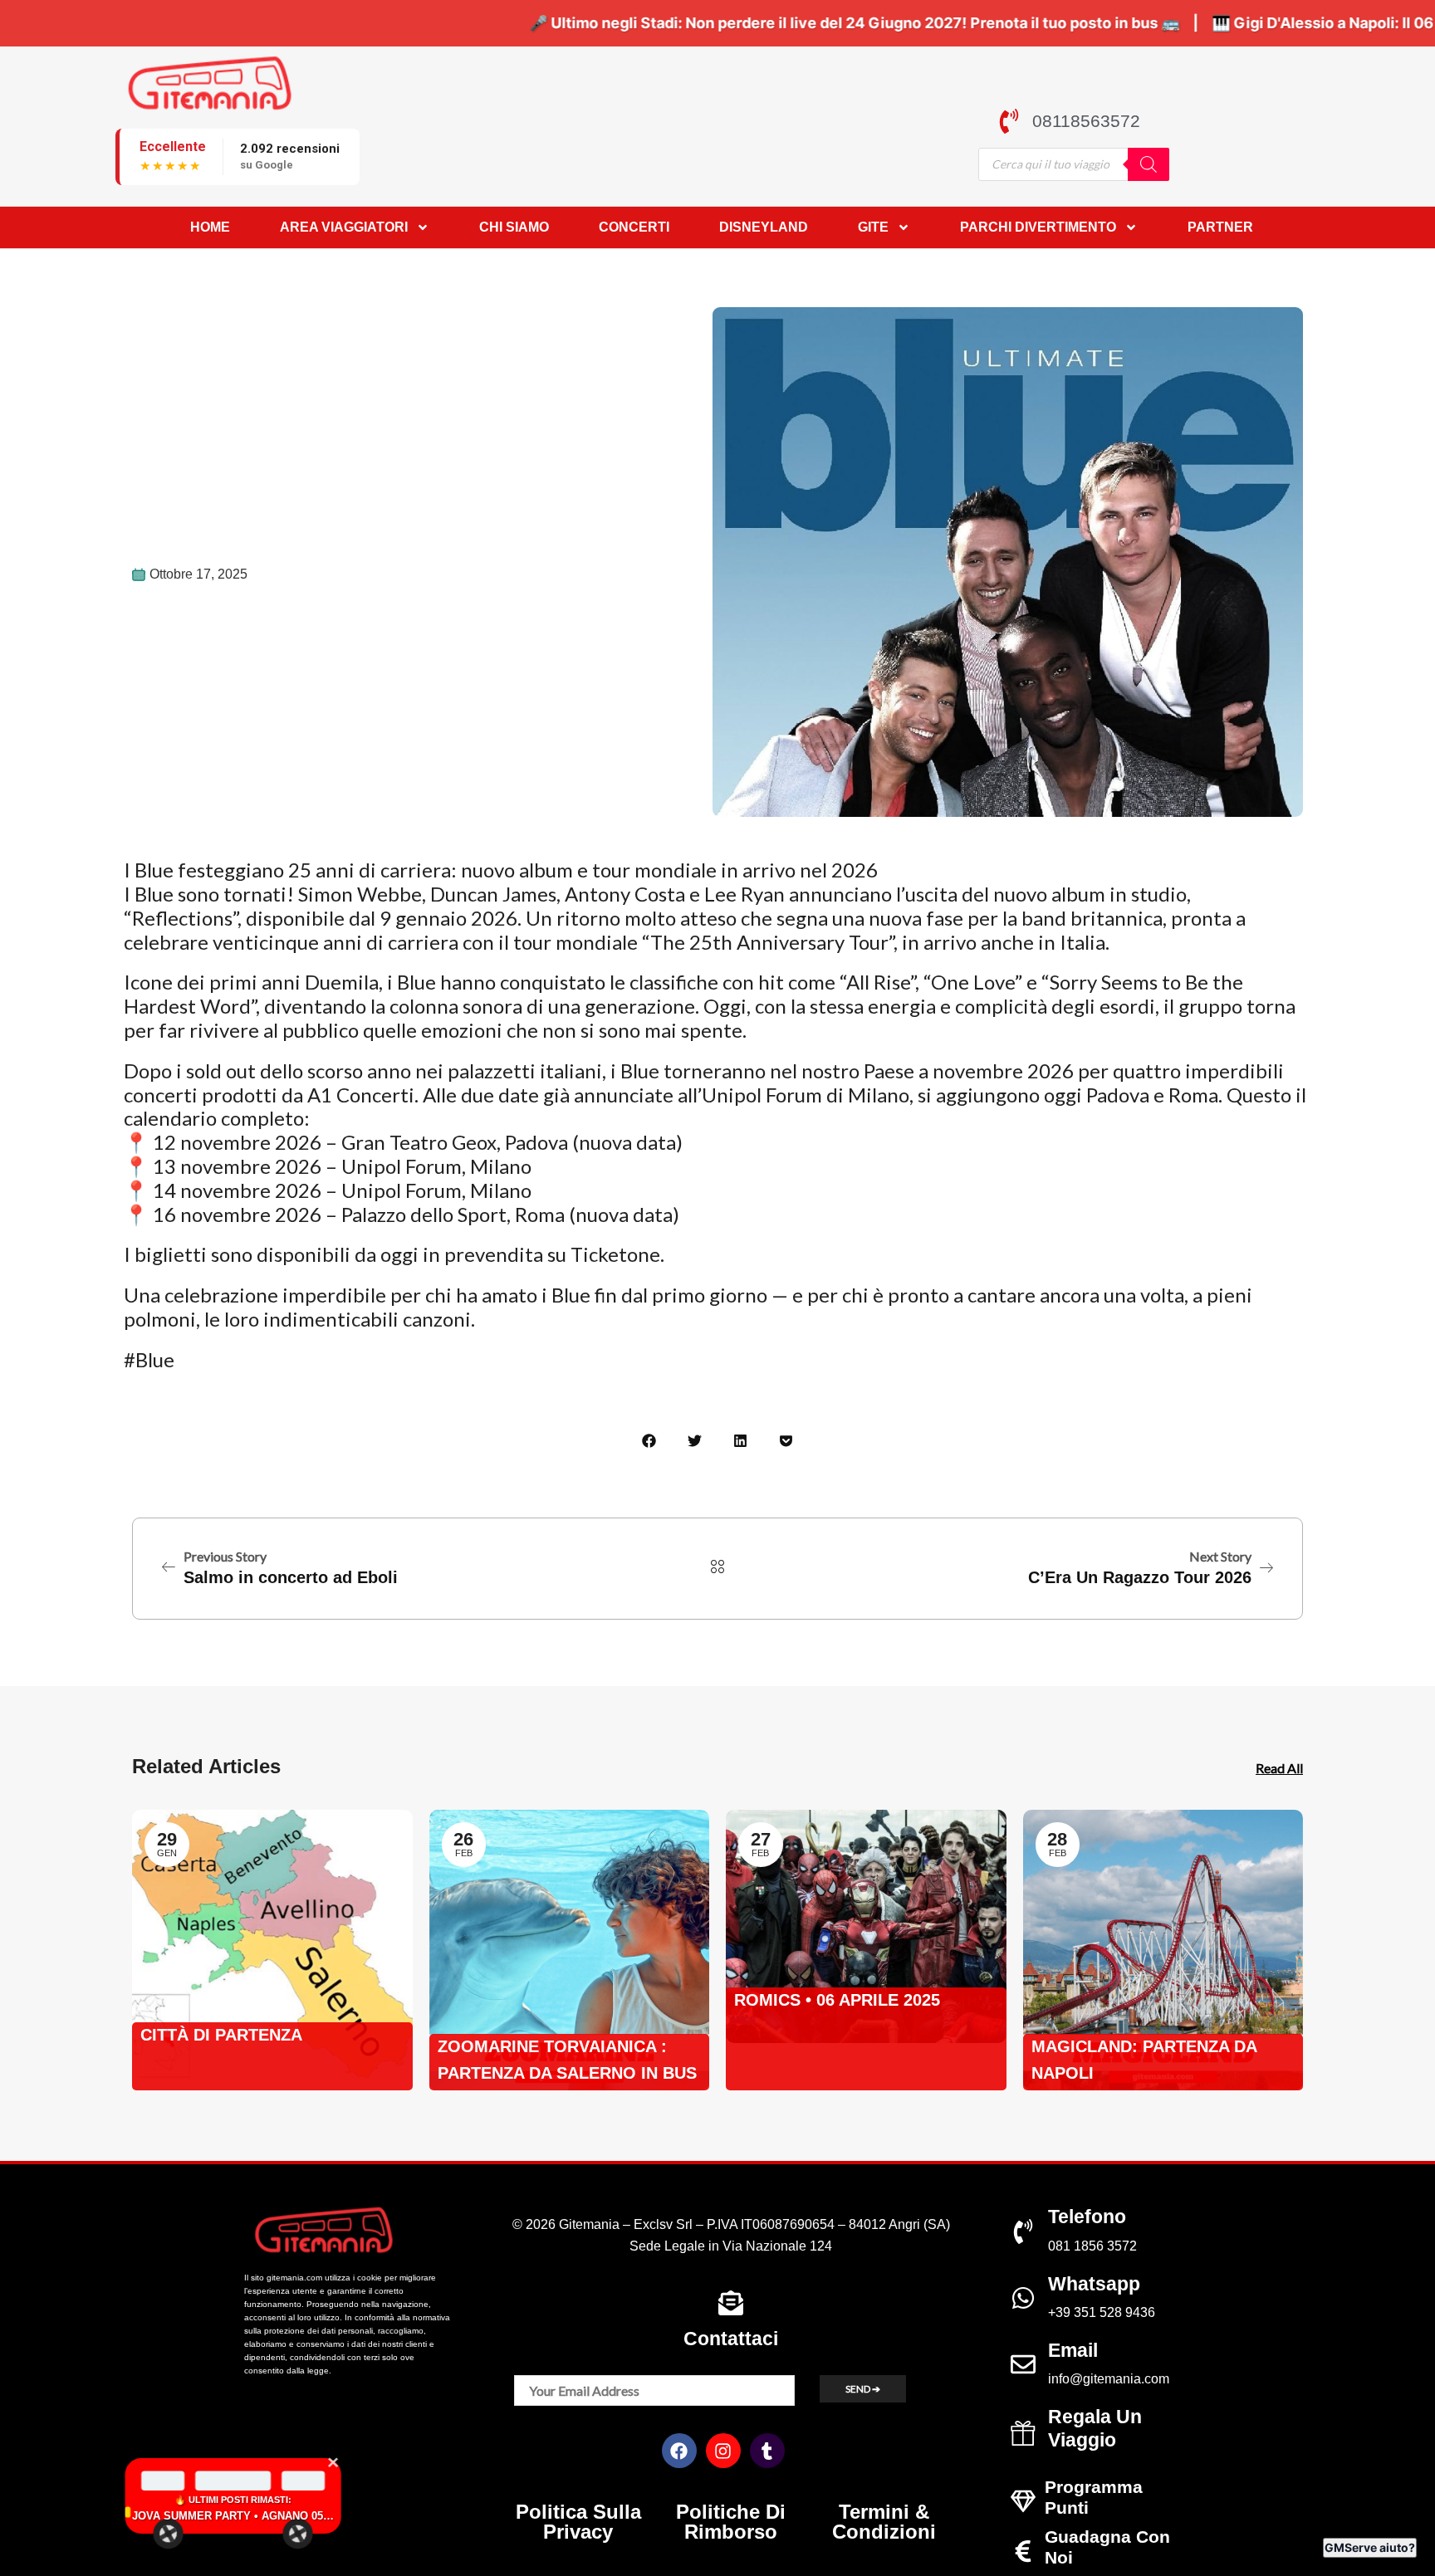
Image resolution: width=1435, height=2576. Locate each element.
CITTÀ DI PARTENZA (221, 2035)
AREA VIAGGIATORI (344, 227)
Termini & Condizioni (884, 2522)
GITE (873, 227)
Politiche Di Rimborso (731, 2522)
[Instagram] (723, 2451)
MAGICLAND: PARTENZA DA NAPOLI (1144, 2060)
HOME (210, 227)
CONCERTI (634, 227)
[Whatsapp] (1023, 2298)
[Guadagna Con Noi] (1023, 2551)
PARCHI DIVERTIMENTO (1038, 227)
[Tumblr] (767, 2451)
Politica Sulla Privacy (578, 2522)
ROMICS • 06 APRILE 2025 (837, 2000)
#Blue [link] (149, 1359)
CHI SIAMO (514, 227)
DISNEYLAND (764, 227)
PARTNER (1220, 227)
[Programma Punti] (1023, 2501)
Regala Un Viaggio (1095, 2428)
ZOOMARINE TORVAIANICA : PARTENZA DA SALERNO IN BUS (567, 2060)
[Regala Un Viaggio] (1023, 2433)
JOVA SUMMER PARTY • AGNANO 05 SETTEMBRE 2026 (135, 2516)
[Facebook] (679, 2451)
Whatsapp (1094, 2284)
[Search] (1148, 164)
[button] (649, 1441)
